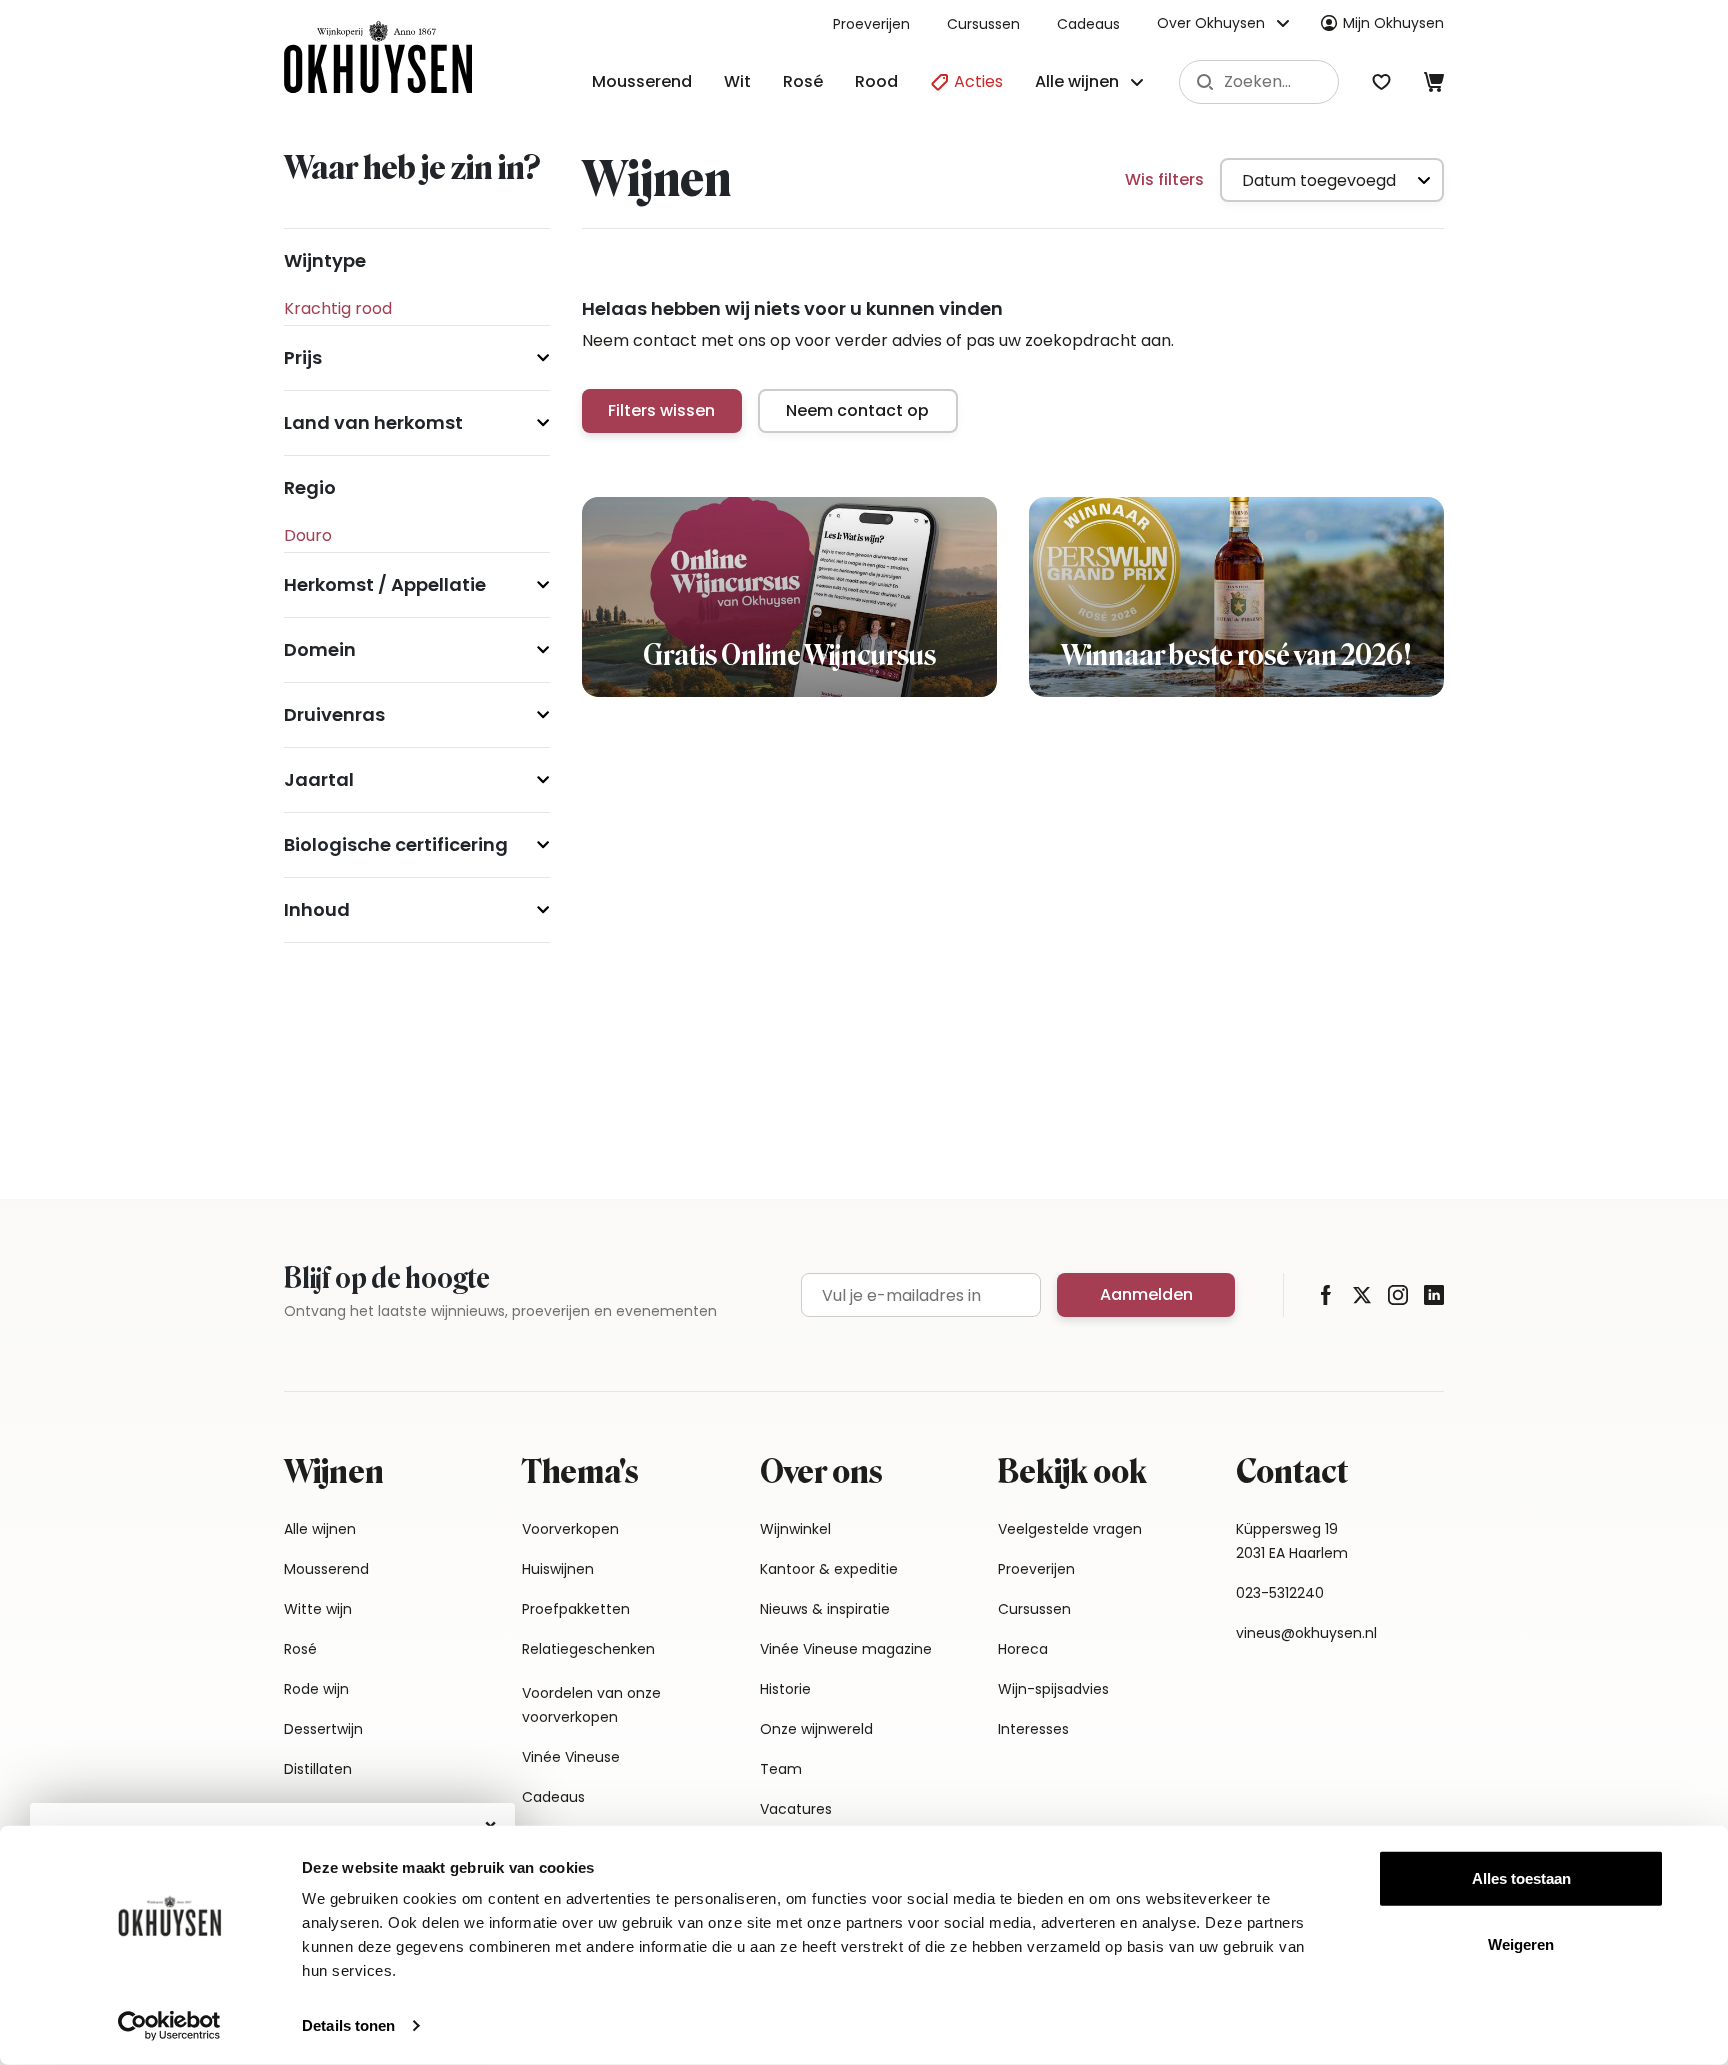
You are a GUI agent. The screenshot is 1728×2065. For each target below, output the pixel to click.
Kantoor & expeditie (829, 1569)
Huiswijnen (558, 1569)
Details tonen (348, 2025)
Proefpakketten (576, 1609)
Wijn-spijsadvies (1053, 1689)
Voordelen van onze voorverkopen (591, 1705)
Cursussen (983, 24)
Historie (785, 1689)
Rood (876, 81)
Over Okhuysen (1211, 23)
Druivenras (334, 714)
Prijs (303, 357)
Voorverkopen (570, 1529)
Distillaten (318, 1769)
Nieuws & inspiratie (825, 1609)
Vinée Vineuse (571, 1757)
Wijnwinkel (795, 1529)
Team (781, 1769)
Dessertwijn (323, 1729)
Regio (310, 487)
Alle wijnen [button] (1077, 81)
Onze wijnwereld (816, 1729)
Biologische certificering (396, 844)
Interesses (1033, 1729)
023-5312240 (1280, 1593)
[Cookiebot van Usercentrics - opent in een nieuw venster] (169, 2026)
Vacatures (796, 1809)
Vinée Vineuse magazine (846, 1649)
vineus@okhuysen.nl (1306, 1633)
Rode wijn (316, 1689)
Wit (737, 81)
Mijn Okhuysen (1393, 23)
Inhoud (317, 909)
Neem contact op (857, 410)
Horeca (1023, 1649)
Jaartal (319, 779)
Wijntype (325, 260)
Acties (976, 81)
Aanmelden (1146, 1294)
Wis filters (1164, 179)
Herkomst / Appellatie (385, 584)
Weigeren (1521, 1943)
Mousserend (642, 81)
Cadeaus (1088, 24)
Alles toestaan (1521, 1878)
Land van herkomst (373, 422)
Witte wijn (318, 1609)
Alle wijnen (320, 1529)
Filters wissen (661, 410)
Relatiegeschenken (588, 1649)
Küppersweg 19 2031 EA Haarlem (1292, 1541)
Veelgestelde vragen (1070, 1529)
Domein (320, 649)
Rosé (803, 81)
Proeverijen (871, 24)
